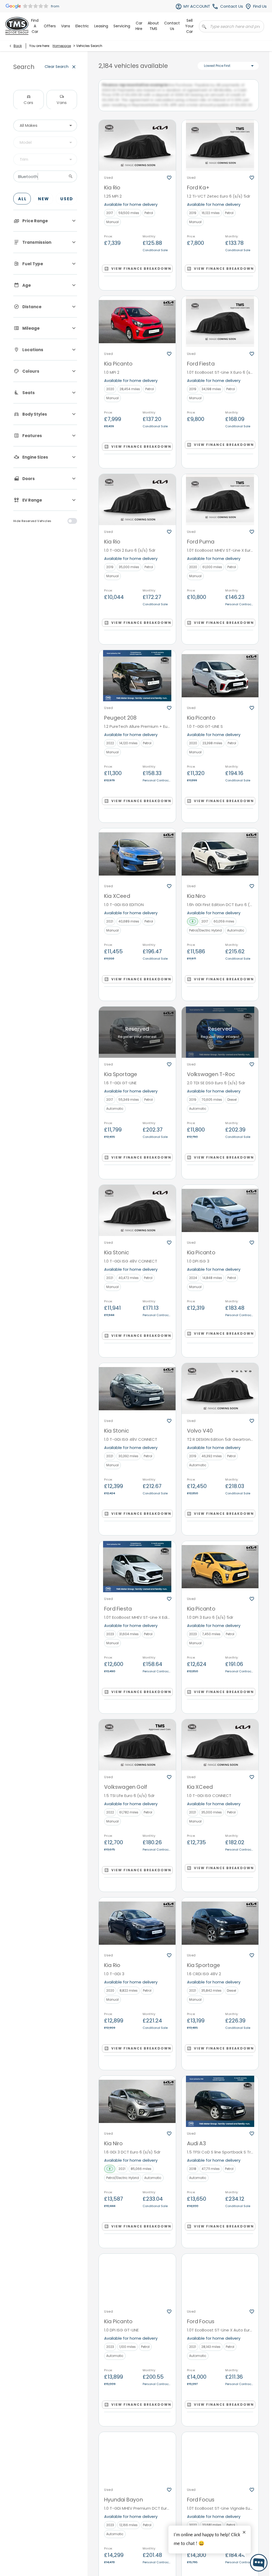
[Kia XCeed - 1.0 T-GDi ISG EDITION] (137, 859)
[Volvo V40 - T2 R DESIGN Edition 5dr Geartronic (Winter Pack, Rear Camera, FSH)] (220, 1393)
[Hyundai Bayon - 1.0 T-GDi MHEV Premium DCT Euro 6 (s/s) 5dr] (137, 2463)
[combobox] (45, 125)
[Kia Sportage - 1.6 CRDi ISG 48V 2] (220, 1928)
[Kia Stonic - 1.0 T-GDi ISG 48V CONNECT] (137, 1215)
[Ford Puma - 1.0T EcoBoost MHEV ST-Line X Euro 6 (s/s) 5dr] (220, 505)
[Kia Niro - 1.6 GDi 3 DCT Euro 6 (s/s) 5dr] (137, 2106)
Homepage (62, 46)
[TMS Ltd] (17, 26)
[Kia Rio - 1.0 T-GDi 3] (137, 1928)
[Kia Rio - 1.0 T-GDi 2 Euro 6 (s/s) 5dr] (137, 505)
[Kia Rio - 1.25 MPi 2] (137, 150)
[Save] (169, 182)
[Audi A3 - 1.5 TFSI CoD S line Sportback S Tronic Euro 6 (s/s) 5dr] (220, 2106)
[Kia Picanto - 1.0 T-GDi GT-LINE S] (220, 681)
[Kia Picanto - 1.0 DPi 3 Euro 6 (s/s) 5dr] (220, 1572)
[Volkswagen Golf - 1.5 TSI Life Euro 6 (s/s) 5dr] (137, 1750)
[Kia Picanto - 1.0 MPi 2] (137, 326)
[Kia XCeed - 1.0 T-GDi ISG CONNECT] (220, 1750)
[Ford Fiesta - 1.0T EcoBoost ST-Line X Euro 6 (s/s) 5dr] (220, 326)
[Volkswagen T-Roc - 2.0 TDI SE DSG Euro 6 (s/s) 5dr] (220, 1037)
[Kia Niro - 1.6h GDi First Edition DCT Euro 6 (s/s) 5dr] (220, 859)
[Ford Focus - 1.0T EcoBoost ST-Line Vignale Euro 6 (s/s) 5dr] (220, 2463)
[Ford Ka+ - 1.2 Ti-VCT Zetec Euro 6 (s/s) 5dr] (220, 150)
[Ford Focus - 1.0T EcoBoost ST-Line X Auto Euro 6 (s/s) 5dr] (220, 2284)
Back (18, 46)
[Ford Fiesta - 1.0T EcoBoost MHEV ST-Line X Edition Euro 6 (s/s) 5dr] (137, 1572)
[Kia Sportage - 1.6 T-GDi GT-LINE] (137, 1037)
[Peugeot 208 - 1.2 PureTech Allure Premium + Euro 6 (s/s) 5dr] (137, 681)
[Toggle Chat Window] (259, 2563)
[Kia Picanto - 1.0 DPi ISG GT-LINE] (137, 2284)
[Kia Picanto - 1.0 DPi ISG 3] (220, 1215)
